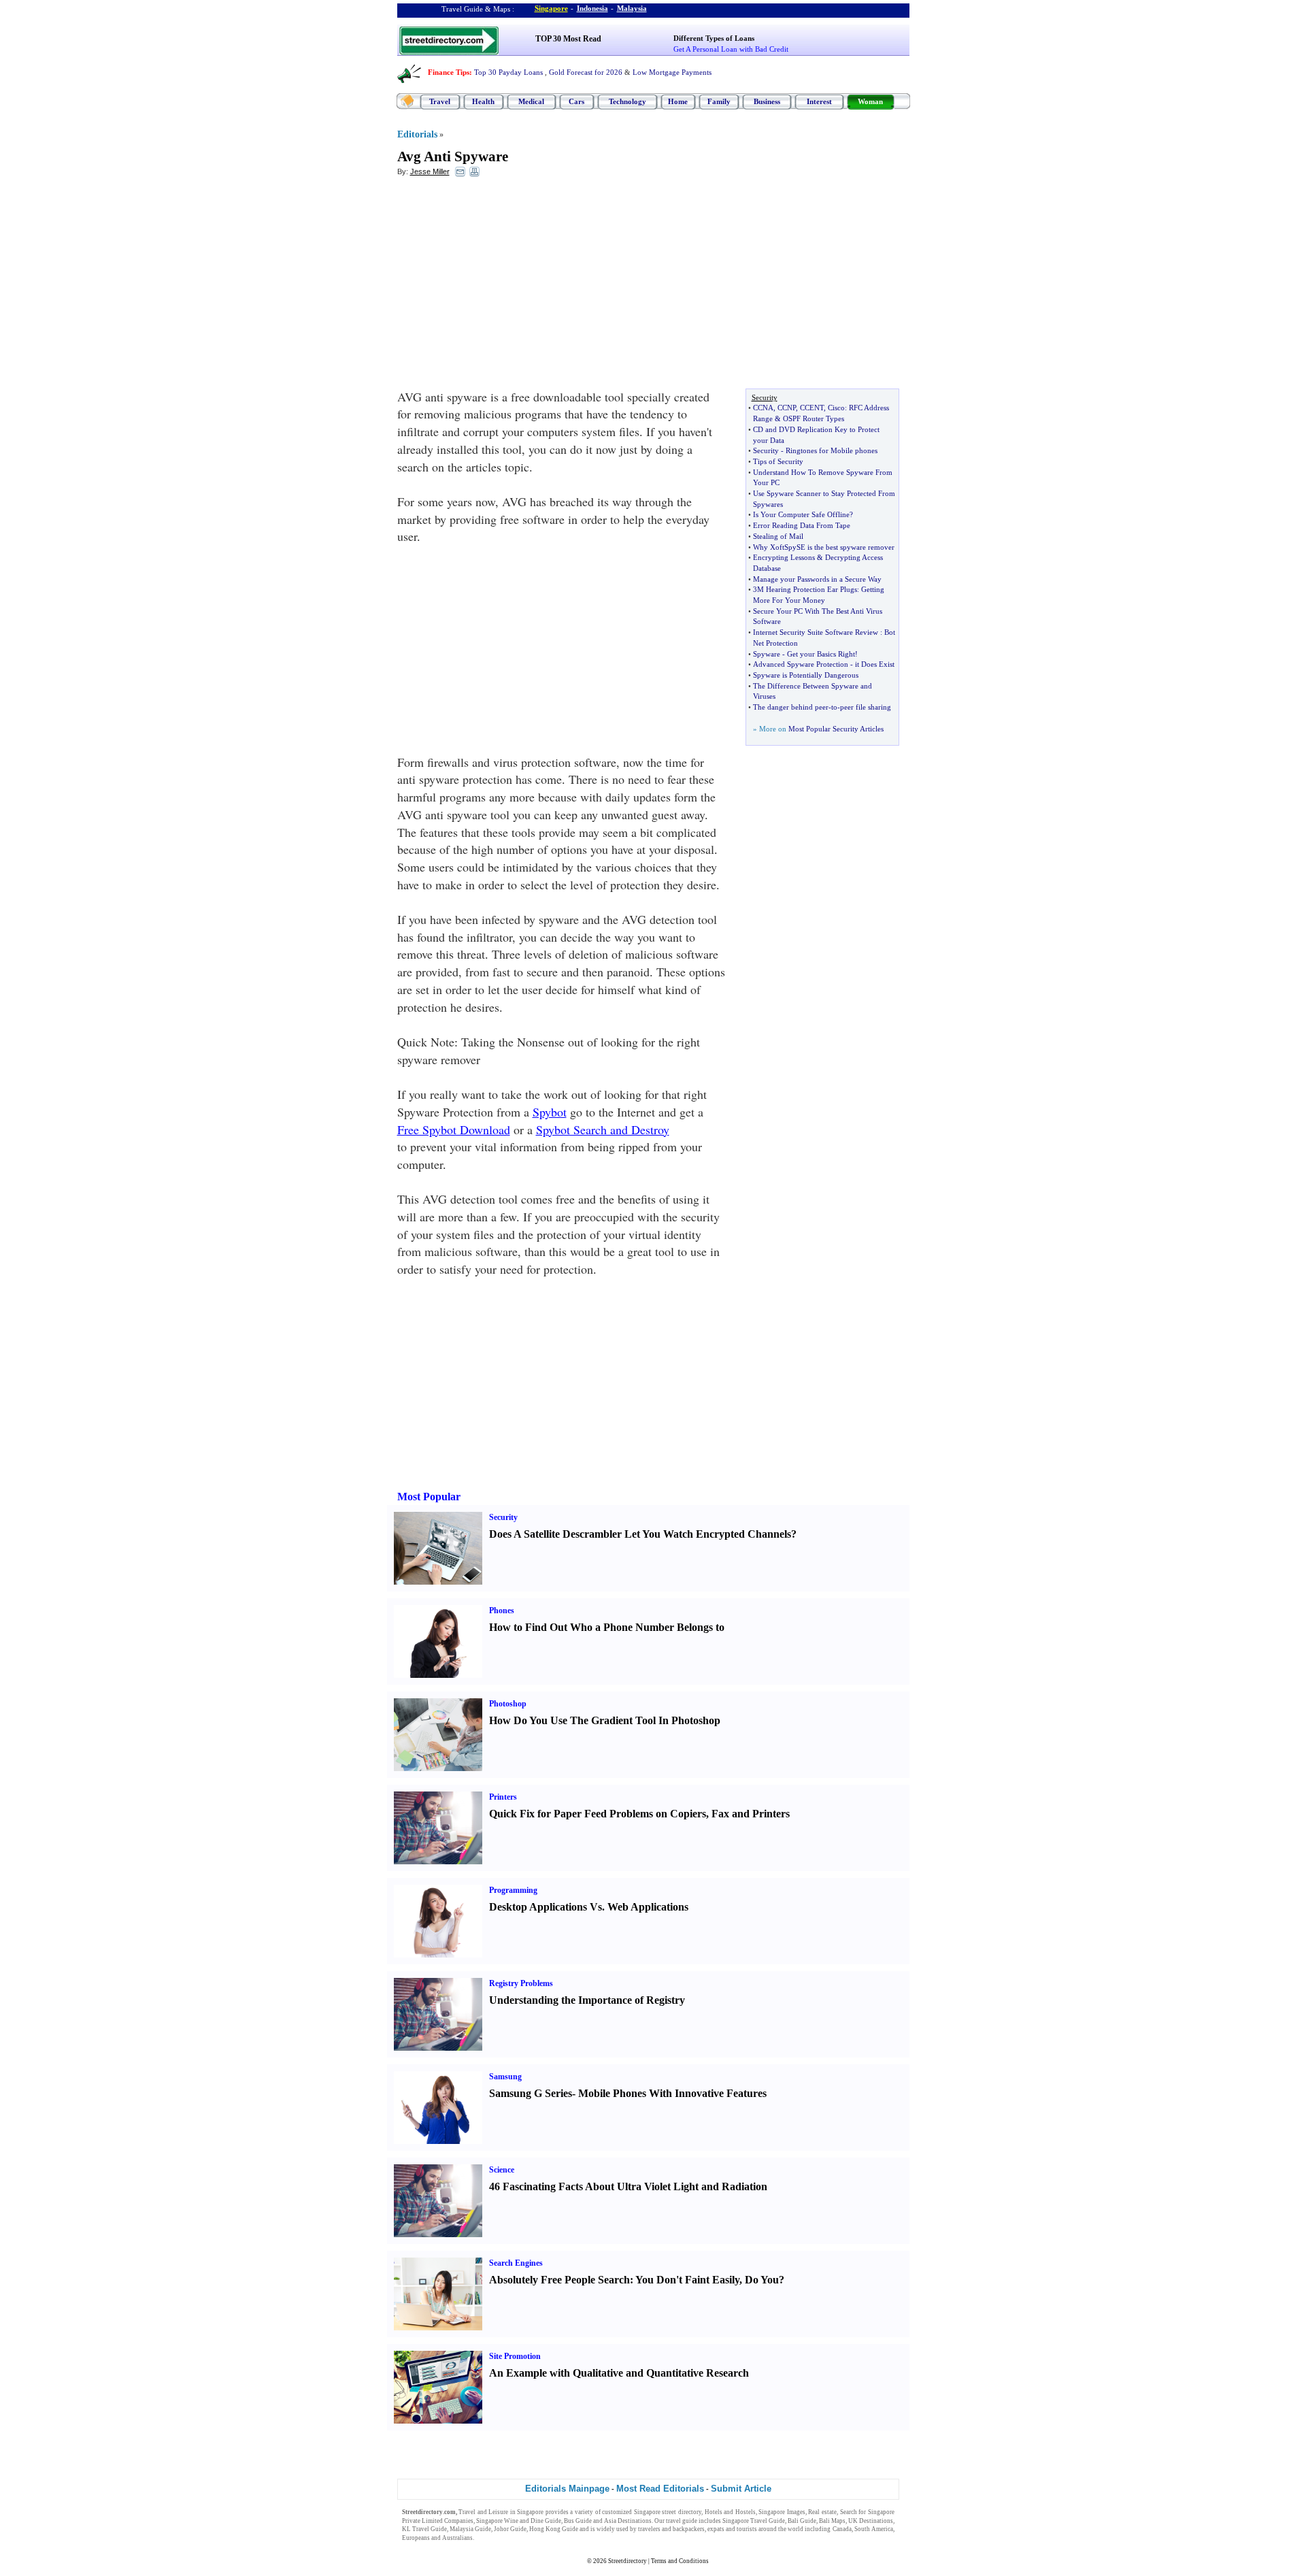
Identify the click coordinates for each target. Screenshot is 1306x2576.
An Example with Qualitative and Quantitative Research (619, 2373)
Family (719, 101)
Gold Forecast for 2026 (586, 72)
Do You (762, 2280)
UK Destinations (871, 2521)
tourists (747, 2529)
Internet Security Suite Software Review (816, 632)
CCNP (787, 408)
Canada (842, 2529)
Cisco (836, 408)
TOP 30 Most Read (568, 39)
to (834, 707)
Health (483, 101)
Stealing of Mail (778, 536)
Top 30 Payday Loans (508, 72)
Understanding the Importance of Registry (587, 2000)
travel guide (682, 2521)
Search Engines (516, 2263)
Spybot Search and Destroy (603, 1129)
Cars (576, 101)
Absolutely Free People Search (559, 2280)
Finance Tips (449, 72)
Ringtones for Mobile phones (832, 450)
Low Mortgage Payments (672, 72)
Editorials (417, 134)
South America (874, 2529)
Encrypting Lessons (784, 557)
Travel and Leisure (483, 2512)
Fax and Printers (751, 1814)
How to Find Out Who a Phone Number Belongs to (607, 1627)
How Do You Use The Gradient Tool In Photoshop (605, 1720)
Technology (627, 101)
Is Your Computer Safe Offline (801, 514)
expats (716, 2529)
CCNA (763, 408)
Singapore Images (782, 2512)
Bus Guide (578, 2521)
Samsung (505, 2077)
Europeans (416, 2538)
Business (767, 101)
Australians (457, 2538)
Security (766, 450)
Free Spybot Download (454, 1129)
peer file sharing (866, 707)
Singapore (551, 8)
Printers (503, 1797)
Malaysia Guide (470, 2529)
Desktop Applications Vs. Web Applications (589, 1907)
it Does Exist (875, 664)
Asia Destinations (628, 2521)
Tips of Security (778, 461)
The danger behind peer (791, 707)
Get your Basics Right (821, 654)
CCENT (812, 408)
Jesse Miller (430, 171)
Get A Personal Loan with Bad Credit (731, 49)
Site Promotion (515, 2356)
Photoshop (508, 1704)
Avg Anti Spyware (453, 156)
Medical (531, 101)
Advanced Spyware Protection (801, 664)
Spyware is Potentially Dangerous (806, 675)
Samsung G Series (531, 2093)
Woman (870, 101)
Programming (513, 1890)
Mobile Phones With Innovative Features (672, 2093)
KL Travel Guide (424, 2529)
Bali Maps (832, 2521)
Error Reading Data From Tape (802, 525)
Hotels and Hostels (730, 2512)
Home (678, 101)
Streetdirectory (627, 2561)
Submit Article (741, 2489)
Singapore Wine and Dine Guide (519, 2521)
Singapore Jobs (496, 2538)
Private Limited (422, 2521)
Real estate (822, 2512)
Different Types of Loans (714, 38)
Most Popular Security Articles (836, 729)
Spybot (550, 1112)
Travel (440, 101)
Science (502, 2170)
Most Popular (429, 1497)
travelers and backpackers (671, 2529)
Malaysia (632, 8)
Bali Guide (802, 2521)
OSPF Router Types (814, 418)
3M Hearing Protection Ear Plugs (805, 589)
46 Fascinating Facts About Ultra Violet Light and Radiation (628, 2186)
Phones (502, 1611)
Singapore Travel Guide (754, 2521)
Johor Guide (510, 2529)
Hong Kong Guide (554, 2529)
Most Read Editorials (660, 2489)
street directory (682, 2512)
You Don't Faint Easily (687, 2280)
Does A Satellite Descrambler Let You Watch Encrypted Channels (640, 1534)
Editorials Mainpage (567, 2489)
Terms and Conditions (680, 2561)
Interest (819, 101)
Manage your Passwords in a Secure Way (817, 579)
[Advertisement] (508, 286)
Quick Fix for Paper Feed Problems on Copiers (598, 1814)
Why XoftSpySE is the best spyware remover (824, 547)
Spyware (767, 654)
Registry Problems (521, 1983)
